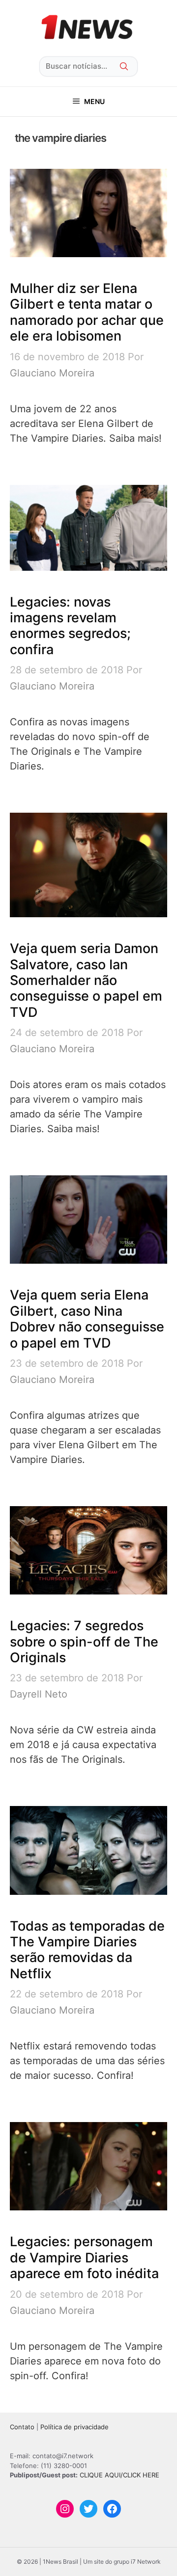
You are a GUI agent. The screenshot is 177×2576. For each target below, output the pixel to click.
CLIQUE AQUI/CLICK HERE (119, 2475)
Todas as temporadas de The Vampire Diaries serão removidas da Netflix (87, 1950)
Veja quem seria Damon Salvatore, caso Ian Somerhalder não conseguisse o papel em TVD (86, 980)
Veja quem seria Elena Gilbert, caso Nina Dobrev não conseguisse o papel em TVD (87, 1319)
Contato (22, 2427)
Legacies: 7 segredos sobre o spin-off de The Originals (84, 1642)
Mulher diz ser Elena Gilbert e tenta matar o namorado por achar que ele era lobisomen (87, 312)
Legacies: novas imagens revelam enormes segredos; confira (70, 626)
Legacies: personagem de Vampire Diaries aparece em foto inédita (84, 2257)
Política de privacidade (74, 2427)
